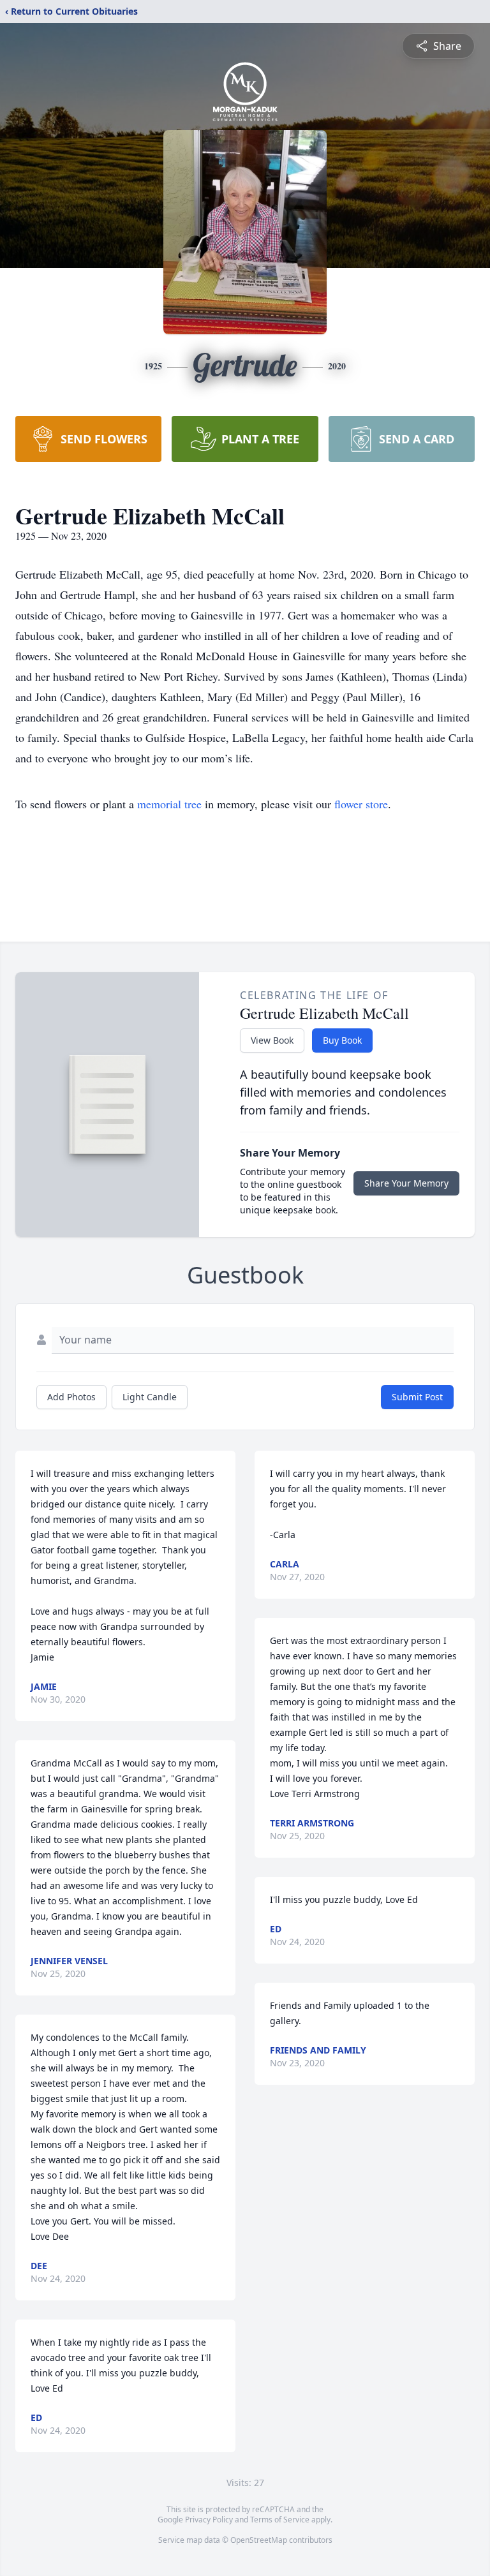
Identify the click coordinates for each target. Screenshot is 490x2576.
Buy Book (342, 1040)
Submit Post (417, 1397)
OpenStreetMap (259, 2540)
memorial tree (169, 804)
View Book (272, 1040)
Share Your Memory (406, 1183)
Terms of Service (280, 2520)
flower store (361, 804)
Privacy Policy (209, 2520)
